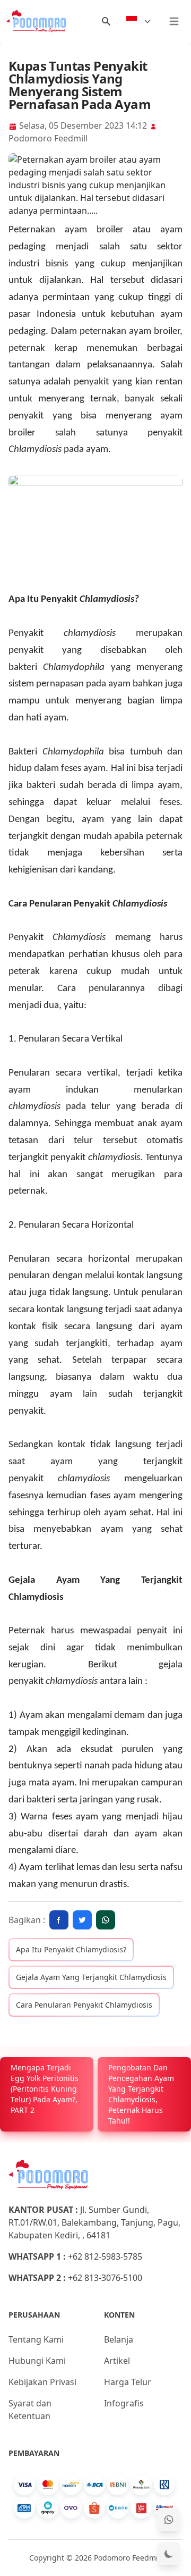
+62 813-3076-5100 (105, 2278)
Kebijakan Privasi (42, 2382)
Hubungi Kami (37, 2361)
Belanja (119, 2339)
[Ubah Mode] (169, 2554)
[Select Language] (139, 21)
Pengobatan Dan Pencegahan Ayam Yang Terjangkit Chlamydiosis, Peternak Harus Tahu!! (141, 2094)
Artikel (117, 2361)
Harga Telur (128, 2382)
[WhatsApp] (169, 2520)
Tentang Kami (36, 2339)
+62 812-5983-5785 (105, 2256)
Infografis (124, 2403)
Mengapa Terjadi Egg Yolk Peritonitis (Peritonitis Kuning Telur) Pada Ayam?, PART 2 (45, 2089)
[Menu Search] (106, 21)
